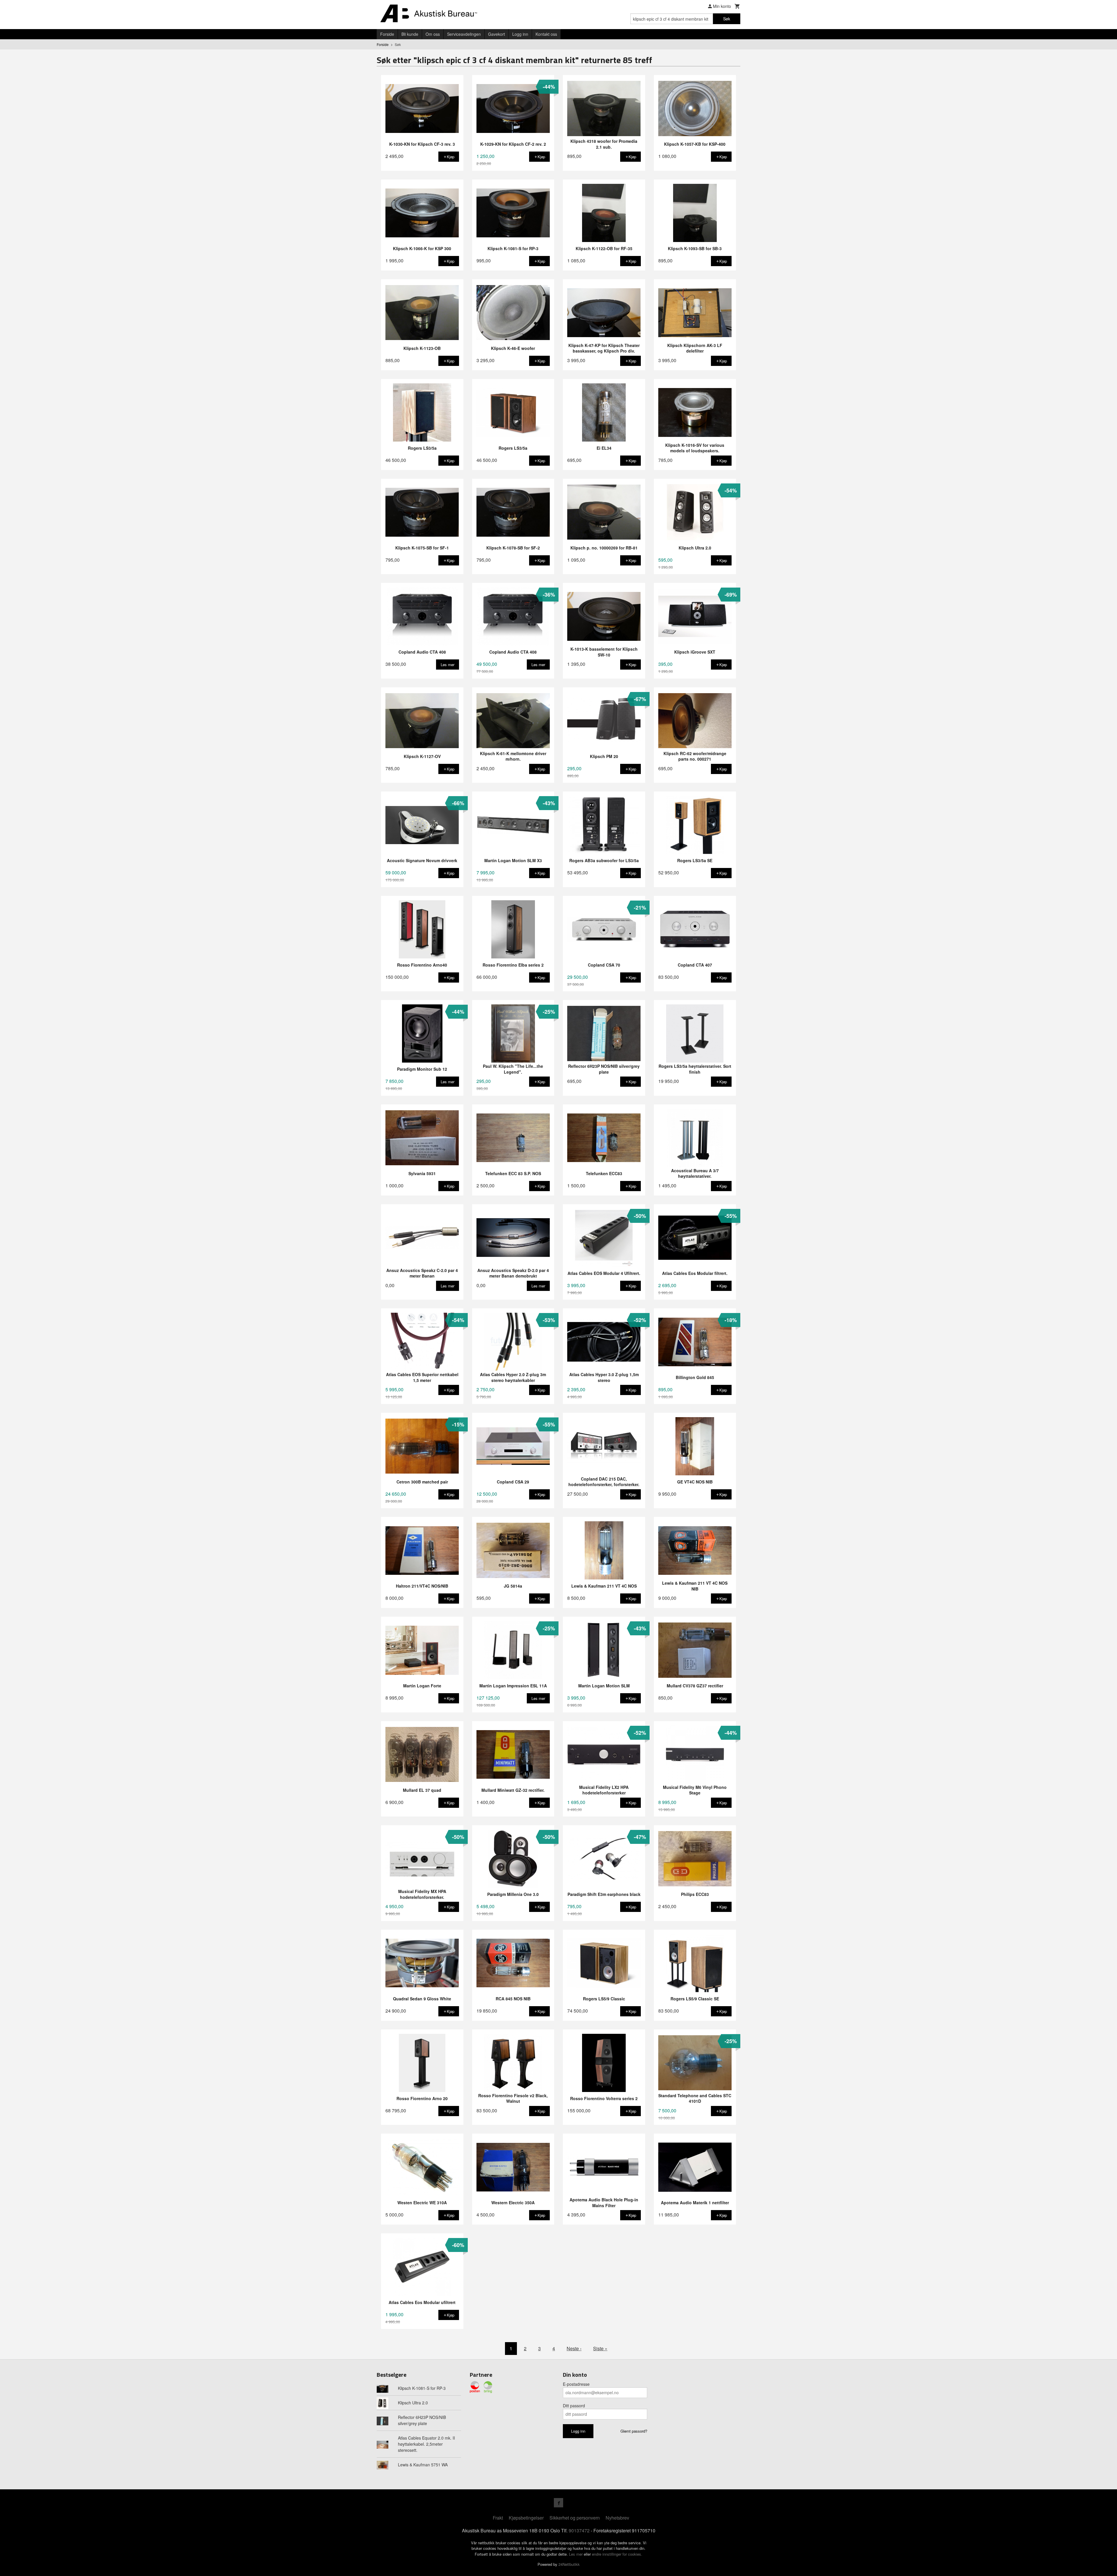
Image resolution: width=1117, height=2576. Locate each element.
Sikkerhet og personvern (575, 2518)
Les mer (576, 2554)
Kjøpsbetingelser (526, 2518)
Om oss (433, 34)
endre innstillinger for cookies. (617, 2554)
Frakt (498, 2518)
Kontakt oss (546, 34)
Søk (727, 19)
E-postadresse (576, 2384)
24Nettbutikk (569, 2564)
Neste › (574, 2348)
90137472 (579, 2530)
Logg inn (520, 34)
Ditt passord (574, 2406)
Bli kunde (410, 34)
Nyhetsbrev (617, 2518)
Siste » (600, 2348)
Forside (387, 34)
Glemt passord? (634, 2431)
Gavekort (497, 34)
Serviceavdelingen (464, 34)
